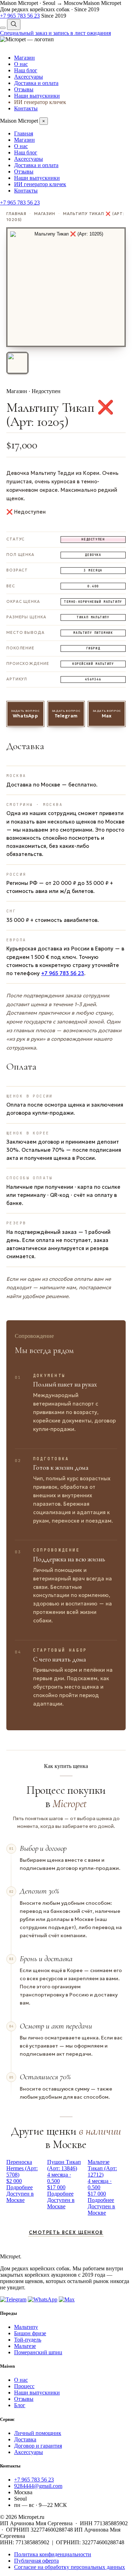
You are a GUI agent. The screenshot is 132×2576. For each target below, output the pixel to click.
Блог (20, 2405)
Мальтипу (26, 2327)
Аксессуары (29, 77)
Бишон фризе (30, 2333)
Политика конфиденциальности (53, 2554)
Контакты (26, 108)
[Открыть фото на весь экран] (66, 287)
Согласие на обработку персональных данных (70, 2567)
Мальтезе (25, 2346)
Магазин (24, 58)
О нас (21, 64)
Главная (24, 133)
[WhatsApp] (43, 2299)
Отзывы (24, 89)
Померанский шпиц (38, 2352)
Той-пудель (28, 2340)
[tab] (17, 363)
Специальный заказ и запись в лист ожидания (55, 33)
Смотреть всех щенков (66, 2232)
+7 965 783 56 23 (63, 973)
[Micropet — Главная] (27, 39)
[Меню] (3, 28)
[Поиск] (14, 25)
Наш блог (26, 70)
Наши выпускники (37, 96)
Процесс (24, 2386)
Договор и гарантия (38, 2446)
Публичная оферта (36, 2561)
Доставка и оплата (36, 83)
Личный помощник (38, 2433)
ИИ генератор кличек (40, 102)
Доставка (25, 2439)
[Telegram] (13, 2299)
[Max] (67, 2299)
